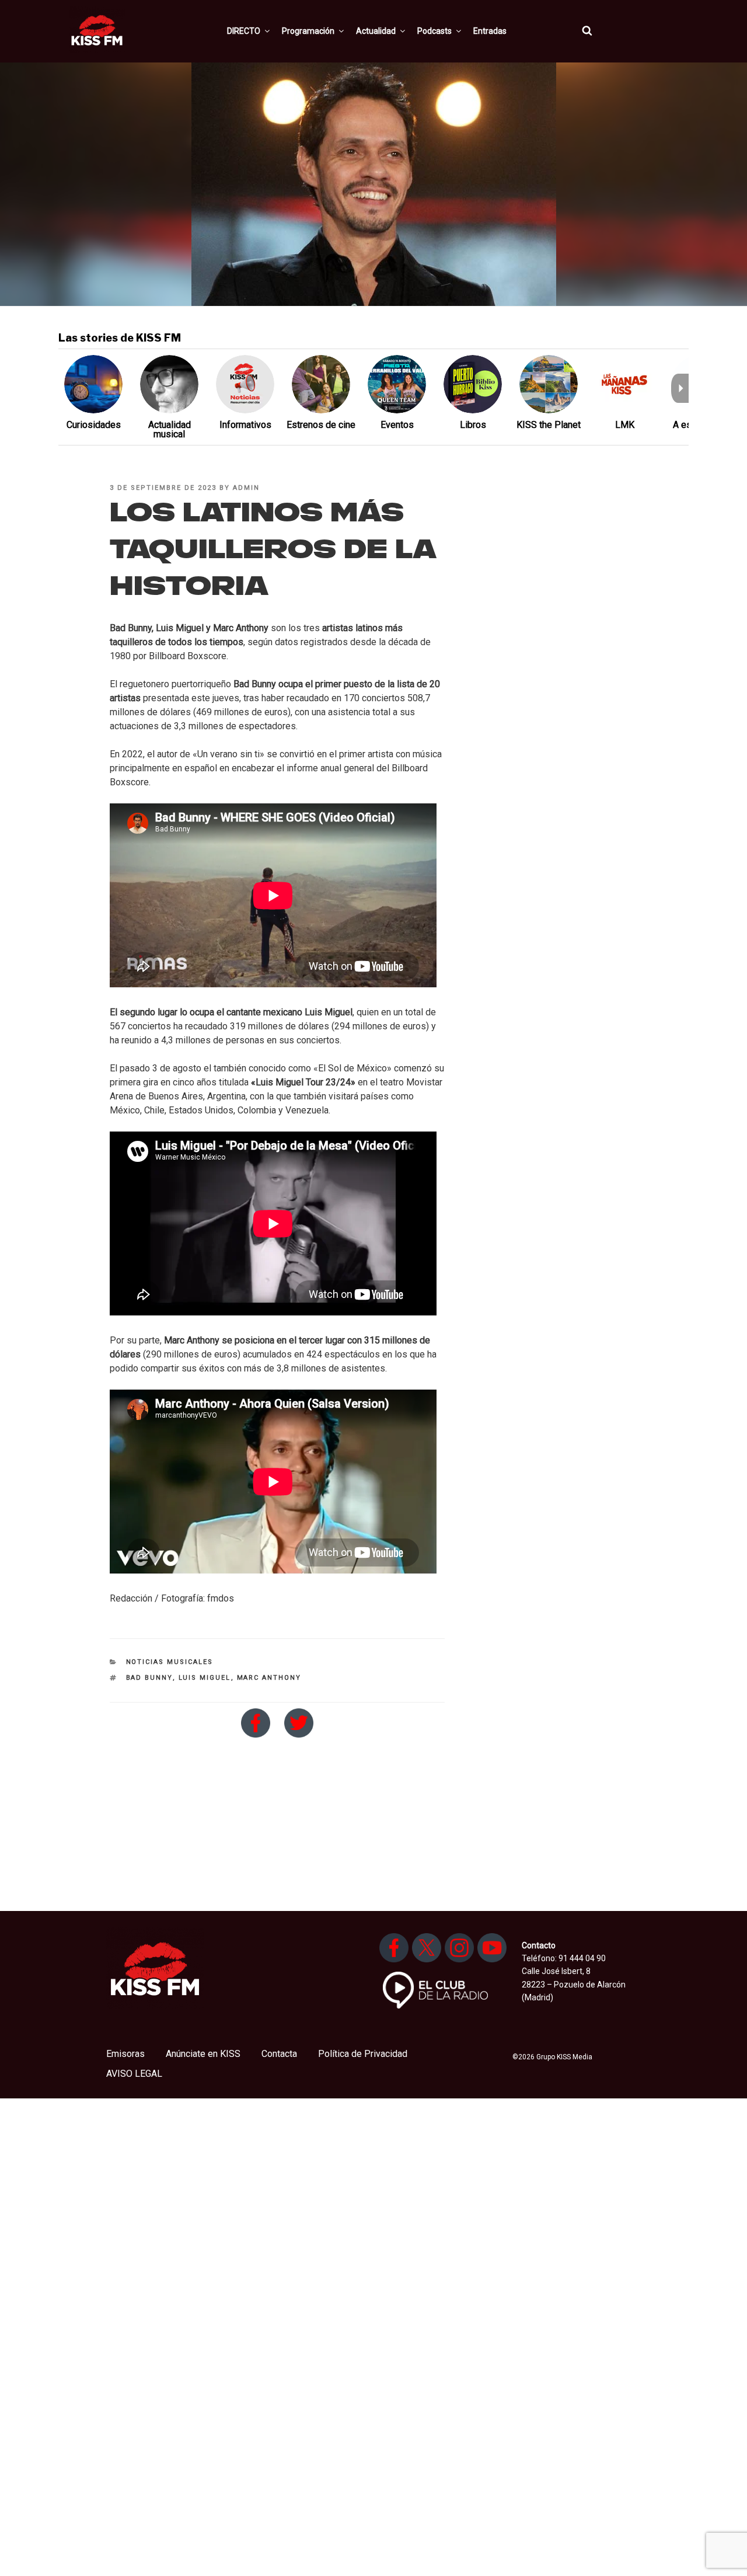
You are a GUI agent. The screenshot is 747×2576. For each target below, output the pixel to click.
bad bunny (149, 1678)
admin (246, 488)
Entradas (490, 31)
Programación (308, 31)
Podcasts (434, 31)
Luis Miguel (205, 1678)
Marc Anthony (269, 1678)
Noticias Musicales (170, 1662)
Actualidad (376, 31)
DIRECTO (244, 31)
